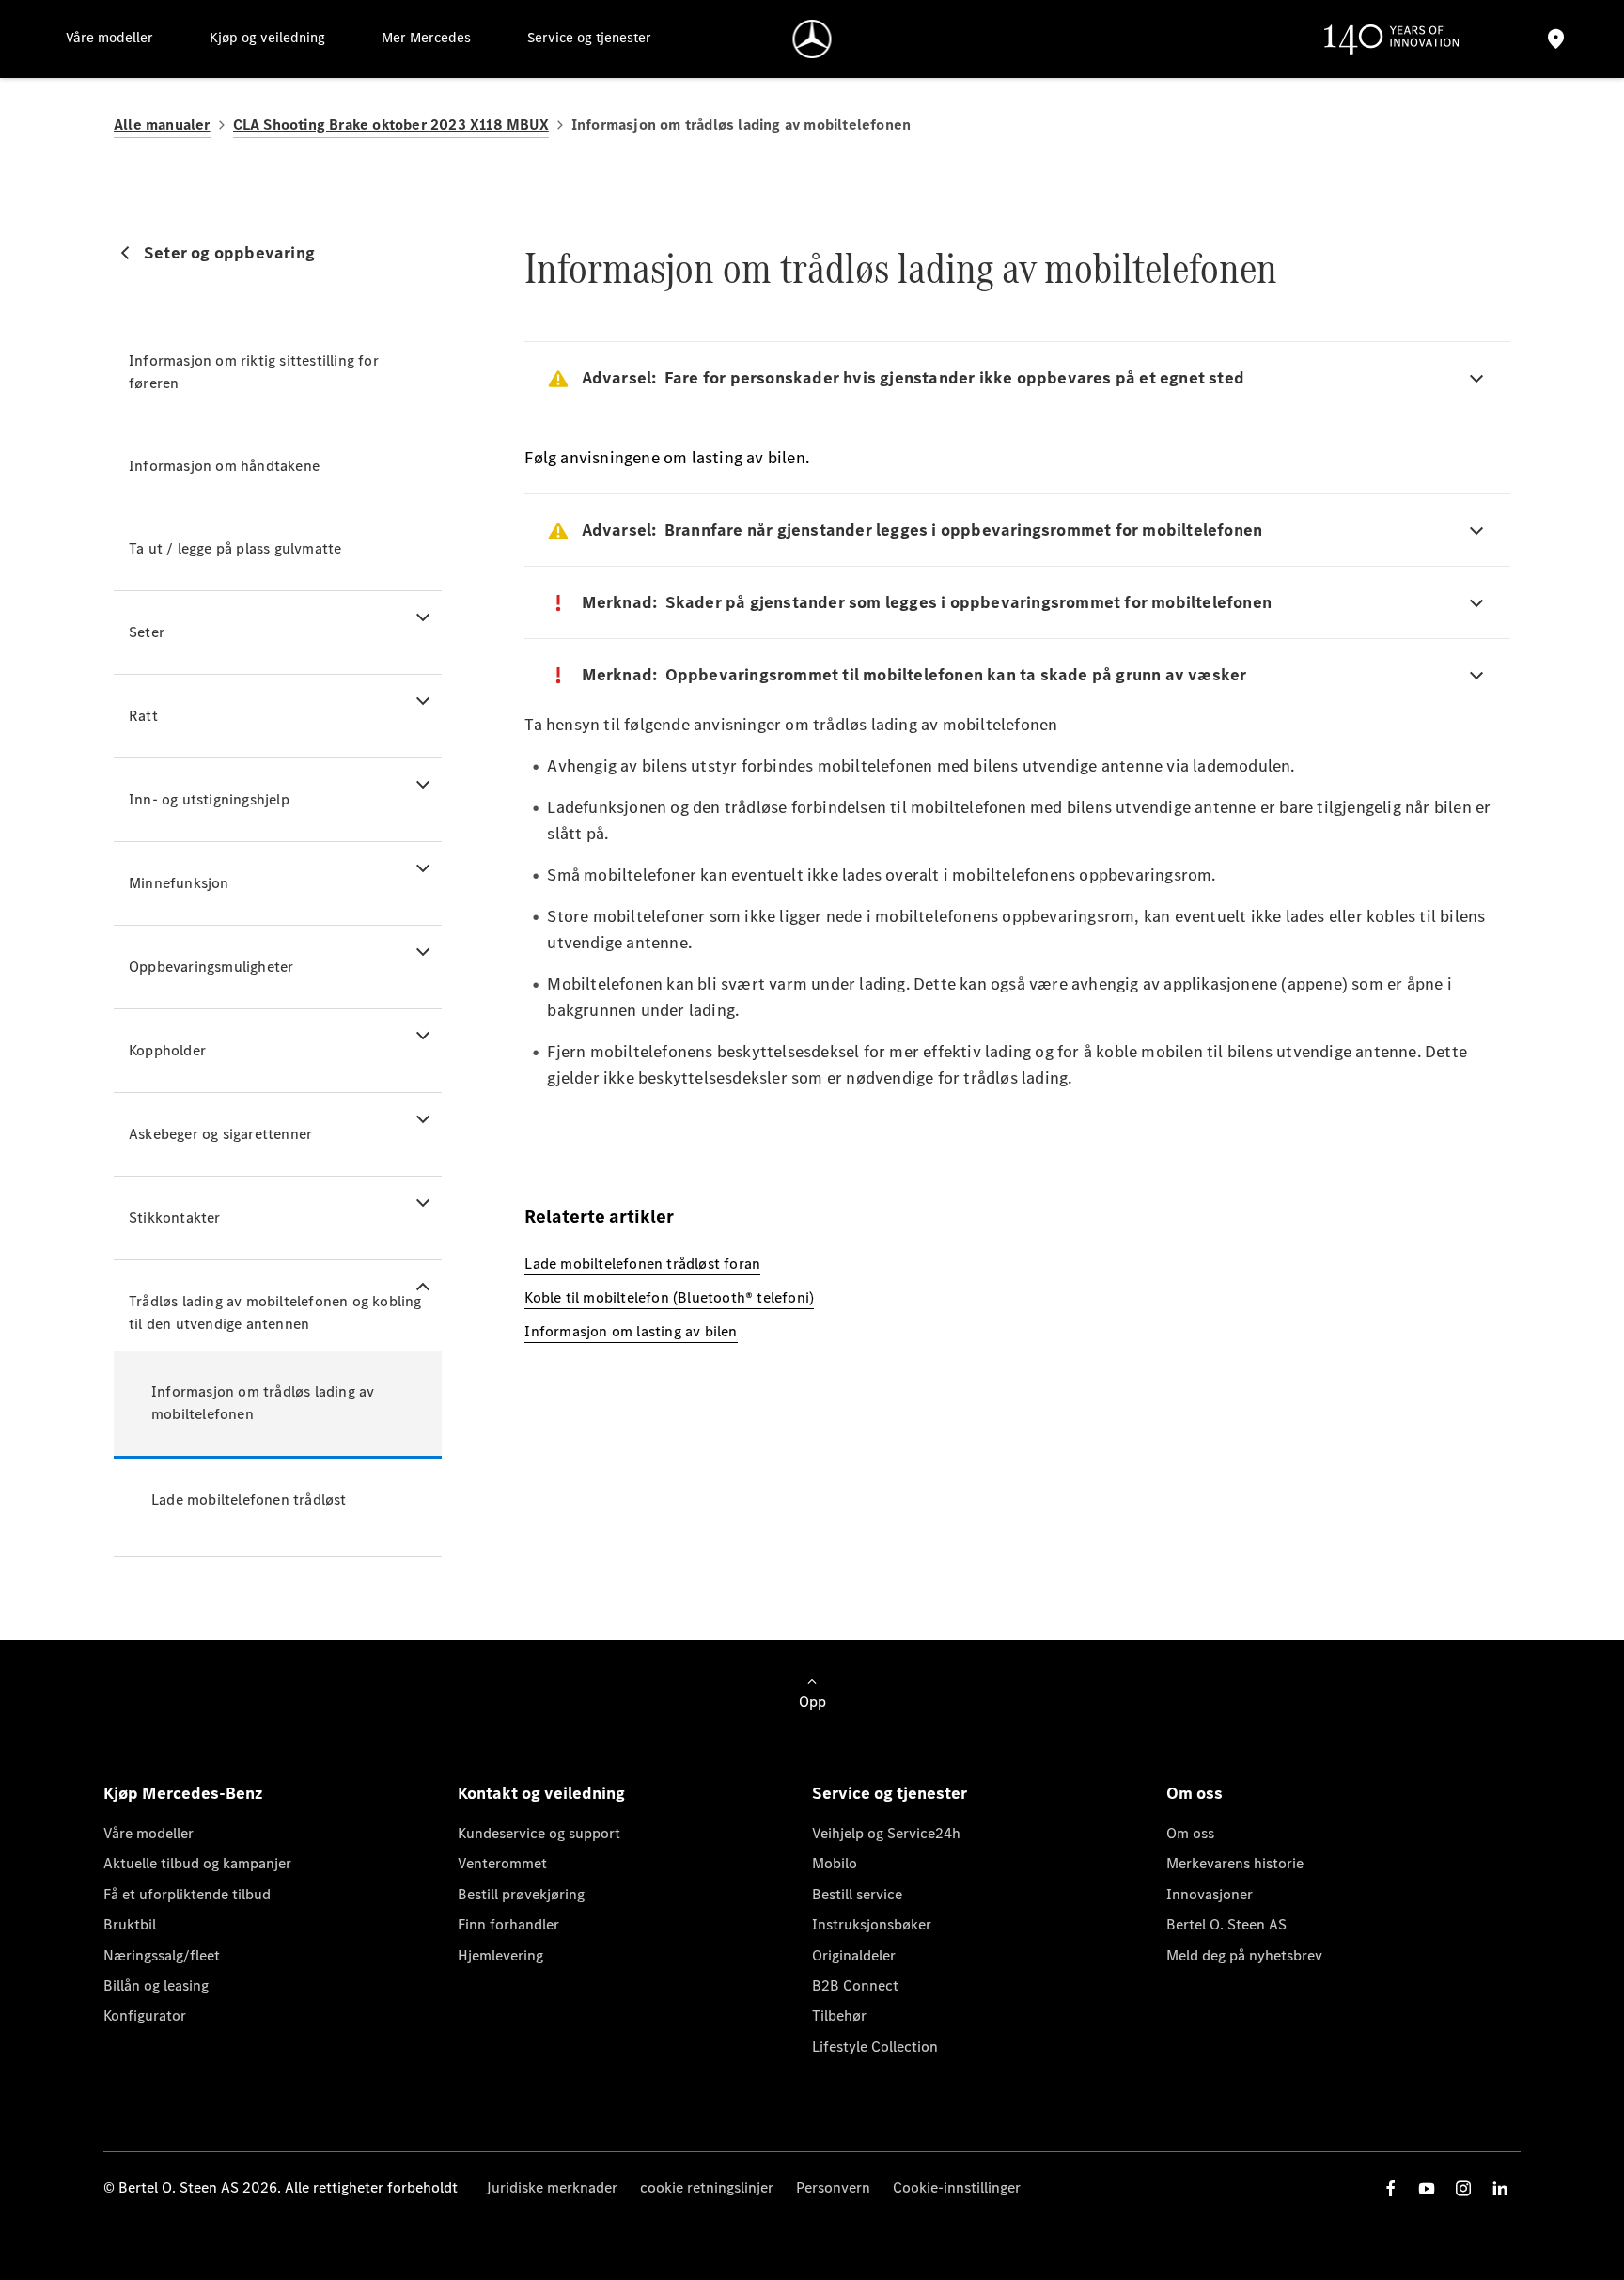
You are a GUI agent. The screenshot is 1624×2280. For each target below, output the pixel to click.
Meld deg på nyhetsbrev (1244, 1955)
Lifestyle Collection (875, 2046)
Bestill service (857, 1894)
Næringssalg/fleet (162, 1955)
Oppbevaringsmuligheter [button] (211, 967)
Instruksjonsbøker (872, 1924)
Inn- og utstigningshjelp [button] (209, 799)
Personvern (833, 2187)
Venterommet (502, 1863)
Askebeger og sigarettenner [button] (220, 1134)
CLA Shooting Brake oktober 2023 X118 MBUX (391, 125)
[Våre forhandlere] (1556, 39)
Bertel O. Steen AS (1226, 1924)
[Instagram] (1463, 2188)
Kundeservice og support (539, 1833)
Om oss (1190, 1833)
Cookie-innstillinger (957, 2187)
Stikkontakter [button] (175, 1218)
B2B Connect (855, 1985)
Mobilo (835, 1863)
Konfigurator (145, 2015)
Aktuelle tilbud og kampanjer (197, 1863)
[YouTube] (1427, 2188)
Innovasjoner (1210, 1894)
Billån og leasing (156, 1985)
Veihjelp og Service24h (886, 1833)
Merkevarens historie (1235, 1863)
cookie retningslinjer (707, 2187)
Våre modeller (148, 1833)
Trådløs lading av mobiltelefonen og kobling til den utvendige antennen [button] (275, 1312)
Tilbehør (839, 2015)
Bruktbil (130, 1924)
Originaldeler (854, 1955)
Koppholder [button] (167, 1050)
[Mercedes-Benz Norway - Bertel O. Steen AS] (812, 39)
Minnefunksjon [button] (179, 883)
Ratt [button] (143, 716)
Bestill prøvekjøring (521, 1894)
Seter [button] (147, 632)
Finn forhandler (508, 1924)
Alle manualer (162, 125)
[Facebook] (1391, 2188)
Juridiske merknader (552, 2187)
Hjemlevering (500, 1955)
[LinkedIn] (1500, 2188)
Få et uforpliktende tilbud (187, 1894)
